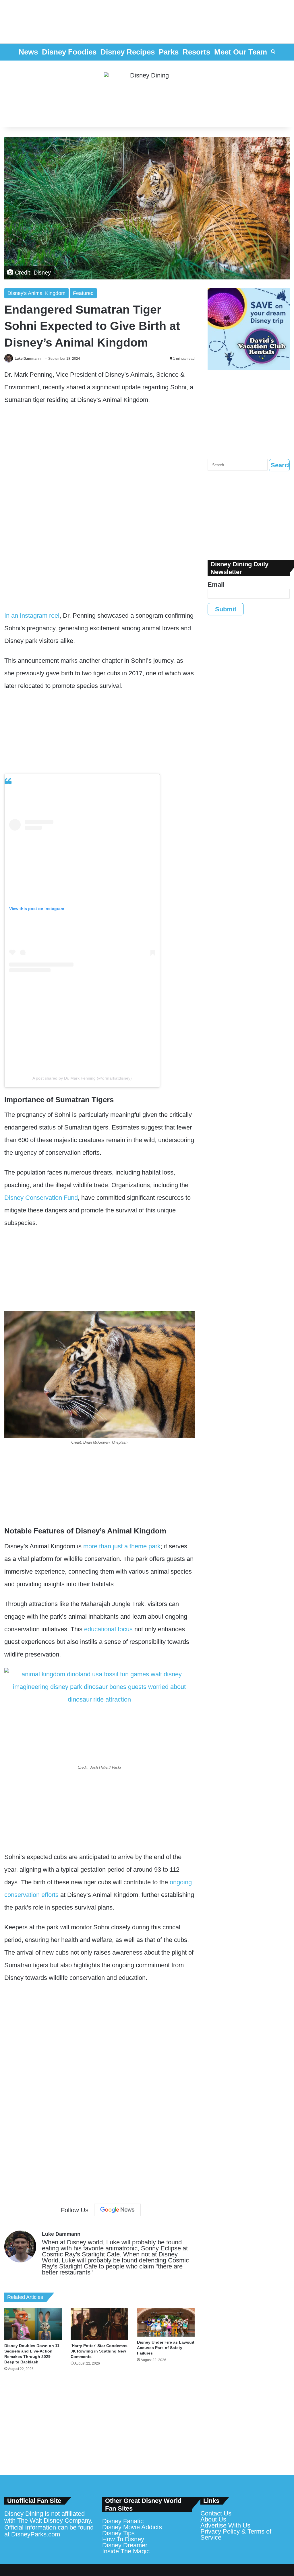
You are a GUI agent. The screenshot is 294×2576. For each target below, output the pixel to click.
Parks (169, 52)
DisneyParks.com (36, 2534)
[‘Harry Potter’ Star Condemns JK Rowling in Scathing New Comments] (99, 2324)
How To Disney (123, 2539)
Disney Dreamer (125, 2545)
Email (216, 585)
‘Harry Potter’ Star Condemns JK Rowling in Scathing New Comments (99, 2351)
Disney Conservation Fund (41, 1198)
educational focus (108, 1629)
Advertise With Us (225, 2525)
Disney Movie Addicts (132, 2527)
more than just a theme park (122, 1546)
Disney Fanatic (123, 2521)
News (28, 52)
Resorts (196, 52)
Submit (226, 609)
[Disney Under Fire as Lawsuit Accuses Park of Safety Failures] (166, 2322)
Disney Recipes (128, 52)
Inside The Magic (126, 2551)
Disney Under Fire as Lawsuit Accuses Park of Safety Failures (166, 2348)
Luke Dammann (28, 359)
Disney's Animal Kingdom (36, 293)
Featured (83, 293)
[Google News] (117, 2210)
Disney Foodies (69, 52)
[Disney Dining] (147, 94)
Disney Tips (118, 2533)
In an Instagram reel (32, 616)
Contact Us (216, 2513)
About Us (213, 2519)
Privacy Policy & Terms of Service (236, 2534)
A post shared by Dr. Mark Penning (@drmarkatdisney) (82, 1078)
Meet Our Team (241, 52)
